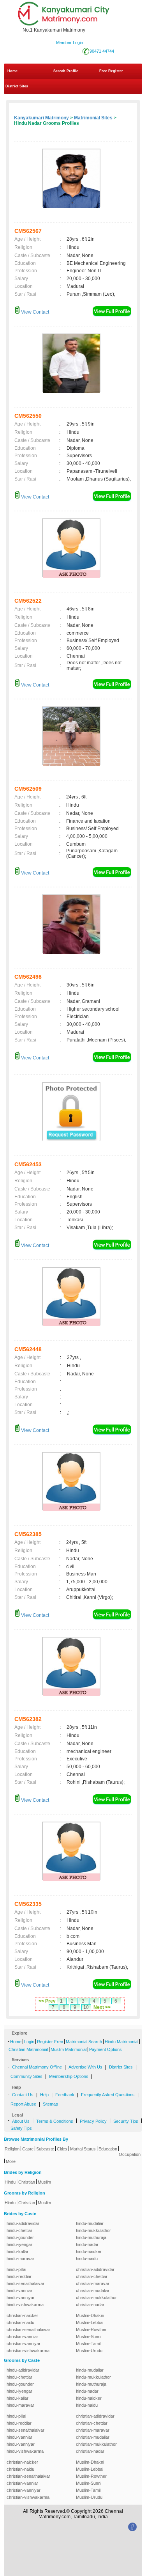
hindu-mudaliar (90, 2223)
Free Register (111, 71)
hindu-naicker (89, 2251)
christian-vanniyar (24, 2344)
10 (86, 2007)
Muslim (44, 2182)
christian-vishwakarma (28, 2351)
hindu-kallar (18, 2251)
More (11, 2161)
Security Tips (126, 2121)
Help (44, 2095)
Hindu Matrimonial (121, 2042)
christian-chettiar (92, 2276)
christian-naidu (20, 2322)
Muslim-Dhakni (90, 2315)
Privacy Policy (93, 2121)
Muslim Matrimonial (69, 2049)
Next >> (102, 2007)
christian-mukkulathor (96, 2297)
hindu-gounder (20, 2237)
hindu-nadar (87, 2244)
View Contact (34, 312)
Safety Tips (21, 2128)
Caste (28, 2149)
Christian (27, 2182)
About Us (21, 2121)
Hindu (10, 2182)
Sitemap (50, 2104)
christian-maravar (93, 2283)
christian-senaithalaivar (28, 2329)
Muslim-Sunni (89, 2336)
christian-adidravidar (95, 2269)
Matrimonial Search (84, 2042)
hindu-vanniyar (21, 2297)
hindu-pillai (16, 2269)
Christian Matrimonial (28, 2049)
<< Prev (47, 2001)
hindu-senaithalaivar (26, 2283)
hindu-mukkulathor (93, 2230)
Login (29, 2042)
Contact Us (23, 2095)
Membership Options (69, 2076)
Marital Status (83, 2149)
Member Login (69, 43)
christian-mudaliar (93, 2290)
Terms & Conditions (55, 2121)
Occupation (130, 2154)
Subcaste (45, 2149)
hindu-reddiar (19, 2276)
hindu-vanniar (19, 2290)
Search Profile (66, 71)
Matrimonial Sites (93, 118)
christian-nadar (90, 2305)
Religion (12, 2149)
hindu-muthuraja (91, 2237)
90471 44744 (102, 51)
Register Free (50, 2042)
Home (12, 71)
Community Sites (26, 2076)
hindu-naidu (87, 2258)
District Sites (17, 86)
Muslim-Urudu (89, 2351)
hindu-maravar (20, 2258)
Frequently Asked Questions (108, 2095)
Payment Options (106, 2049)
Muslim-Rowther (91, 2329)
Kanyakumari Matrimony (41, 118)
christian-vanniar (22, 2336)
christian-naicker (22, 2315)
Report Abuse (23, 2104)
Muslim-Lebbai (90, 2322)
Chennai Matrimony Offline (37, 2067)
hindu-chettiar (19, 2230)
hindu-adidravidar (23, 2223)
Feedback (65, 2095)
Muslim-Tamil (88, 2344)
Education (108, 2149)
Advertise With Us (85, 2067)
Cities (62, 2149)
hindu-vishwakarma (25, 2305)
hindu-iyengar (19, 2244)
